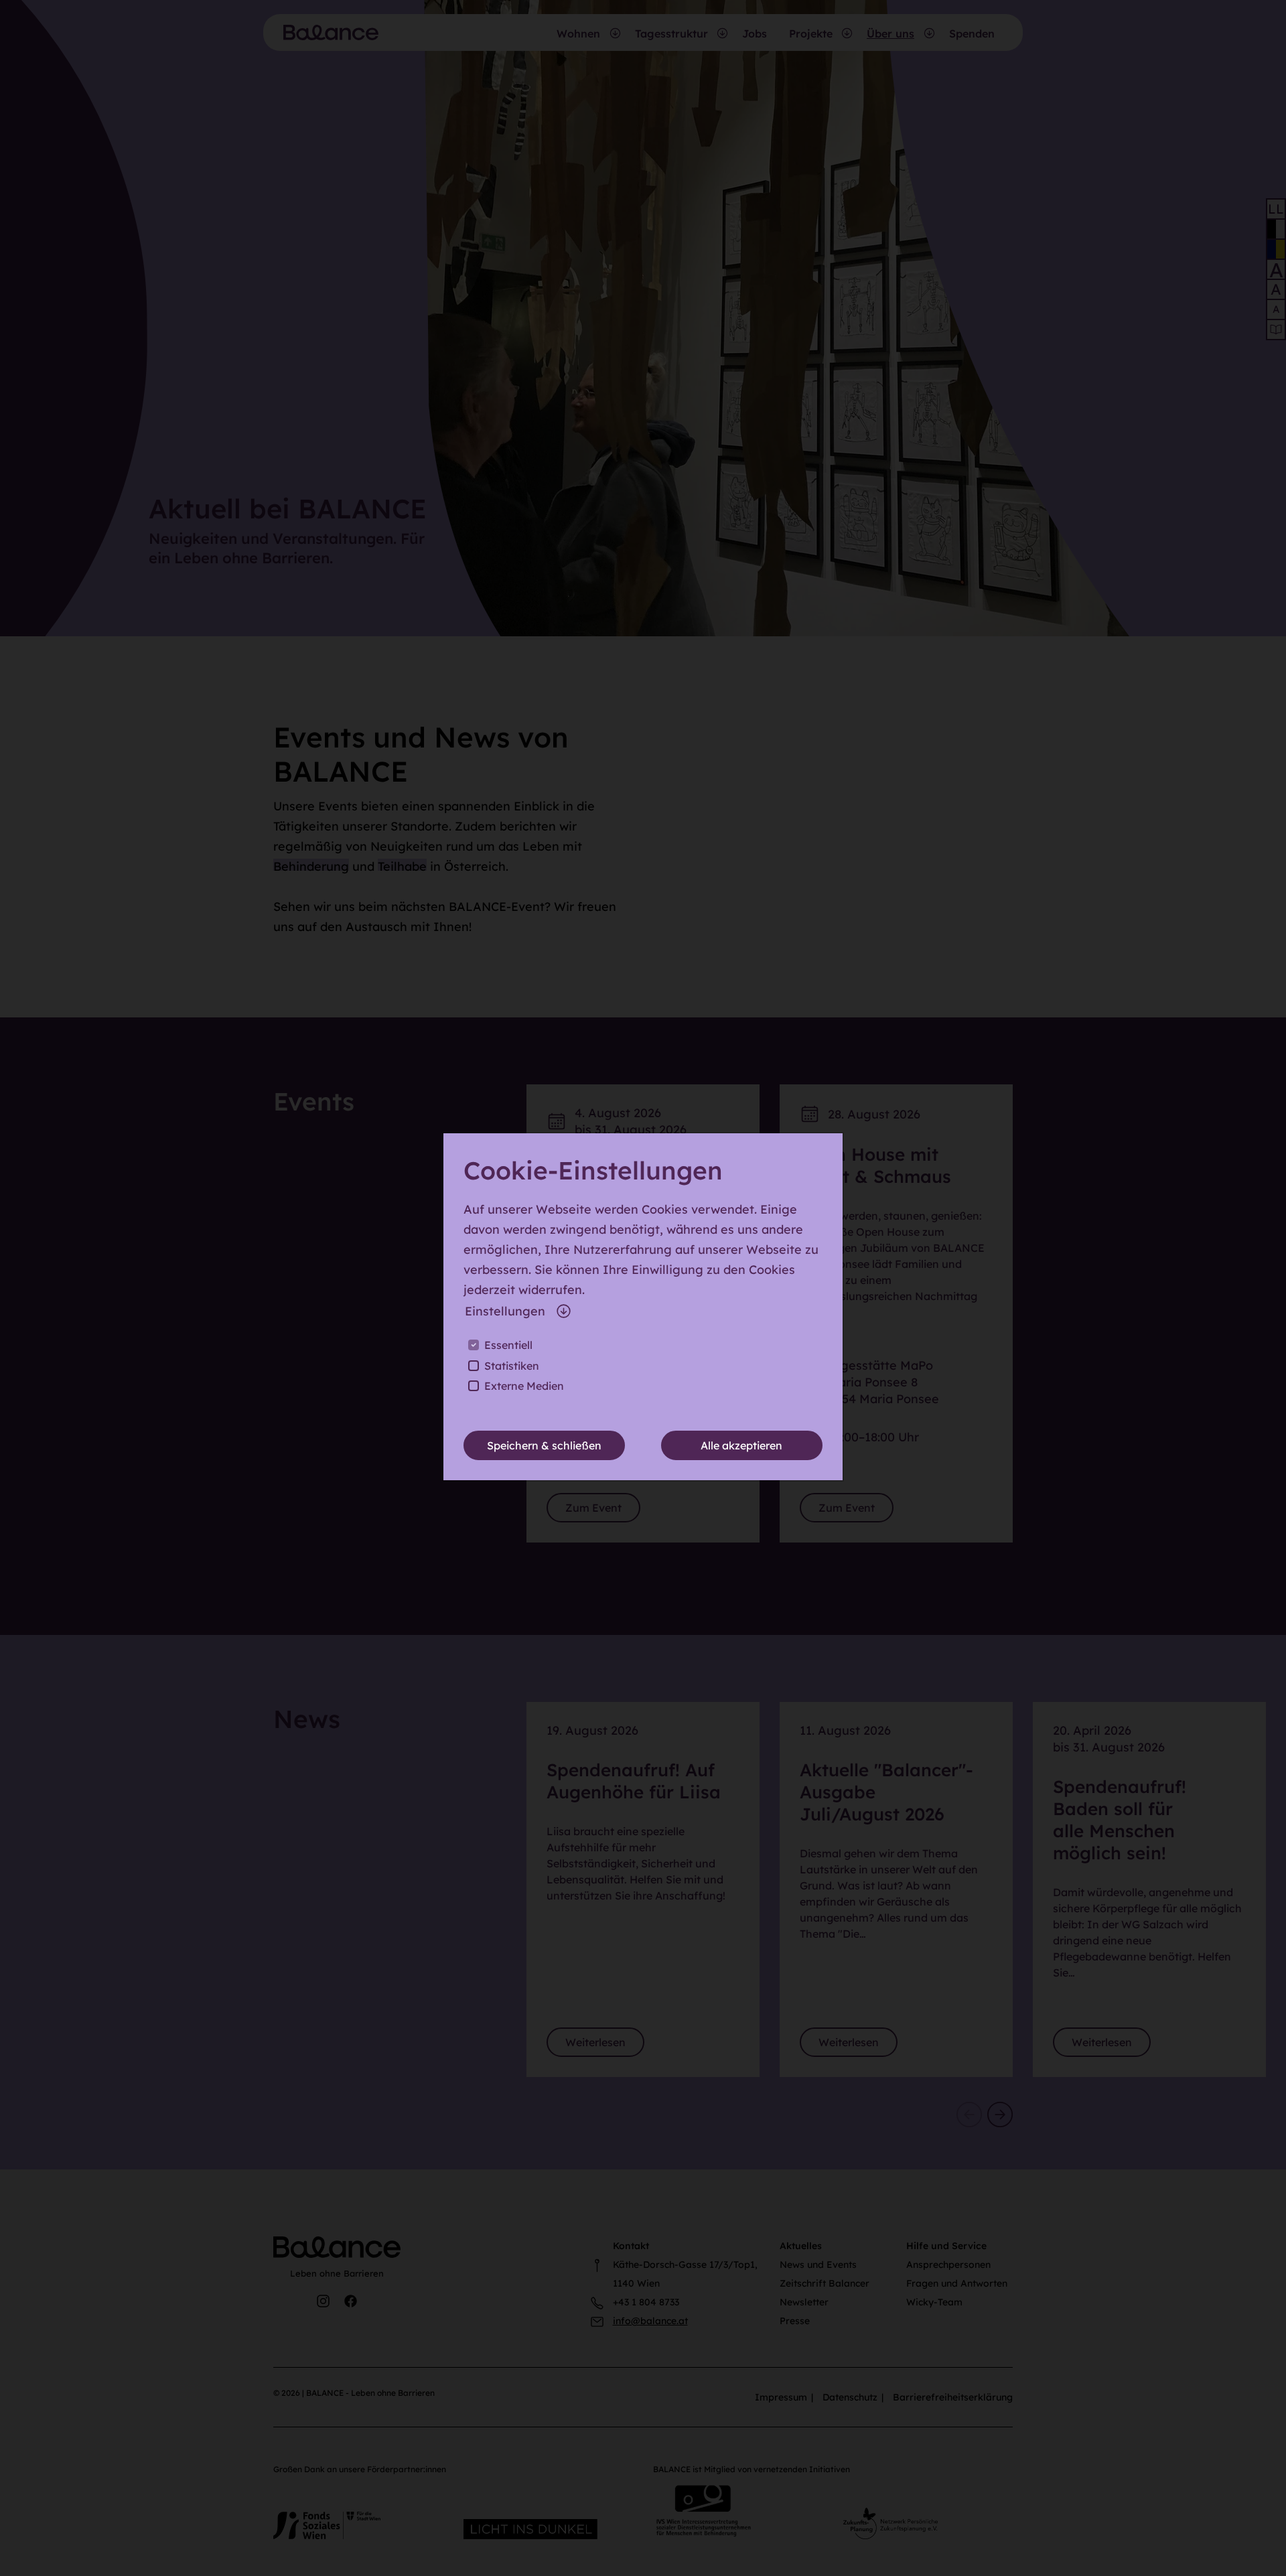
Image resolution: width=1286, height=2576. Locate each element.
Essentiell (508, 1345)
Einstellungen (505, 1311)
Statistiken (512, 1366)
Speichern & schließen (544, 1445)
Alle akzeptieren (741, 1445)
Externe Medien (524, 1386)
